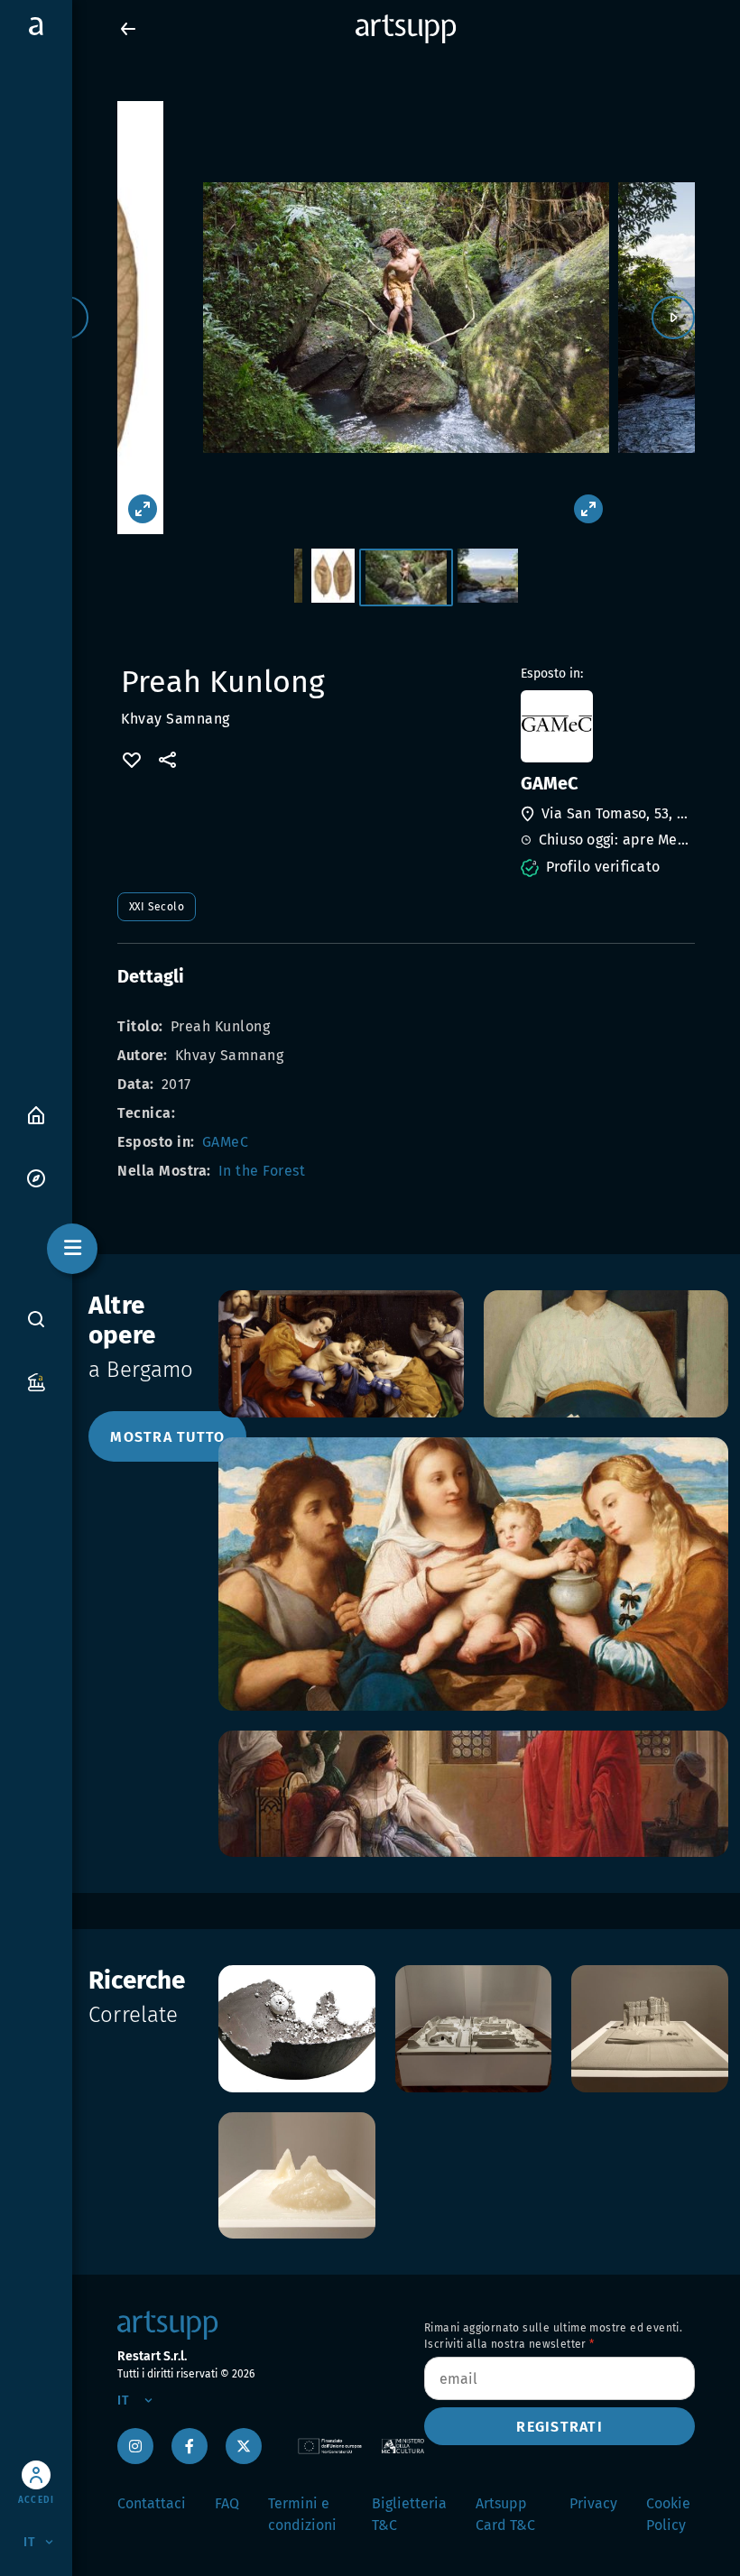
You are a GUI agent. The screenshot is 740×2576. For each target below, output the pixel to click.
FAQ (227, 2503)
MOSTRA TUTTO (167, 1437)
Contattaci (152, 2503)
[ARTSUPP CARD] (36, 1381)
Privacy (593, 2503)
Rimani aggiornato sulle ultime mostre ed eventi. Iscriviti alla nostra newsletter (553, 2336)
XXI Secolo (157, 907)
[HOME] (36, 1114)
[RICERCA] (36, 1319)
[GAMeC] (606, 726)
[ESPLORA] (36, 1177)
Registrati (560, 2427)
